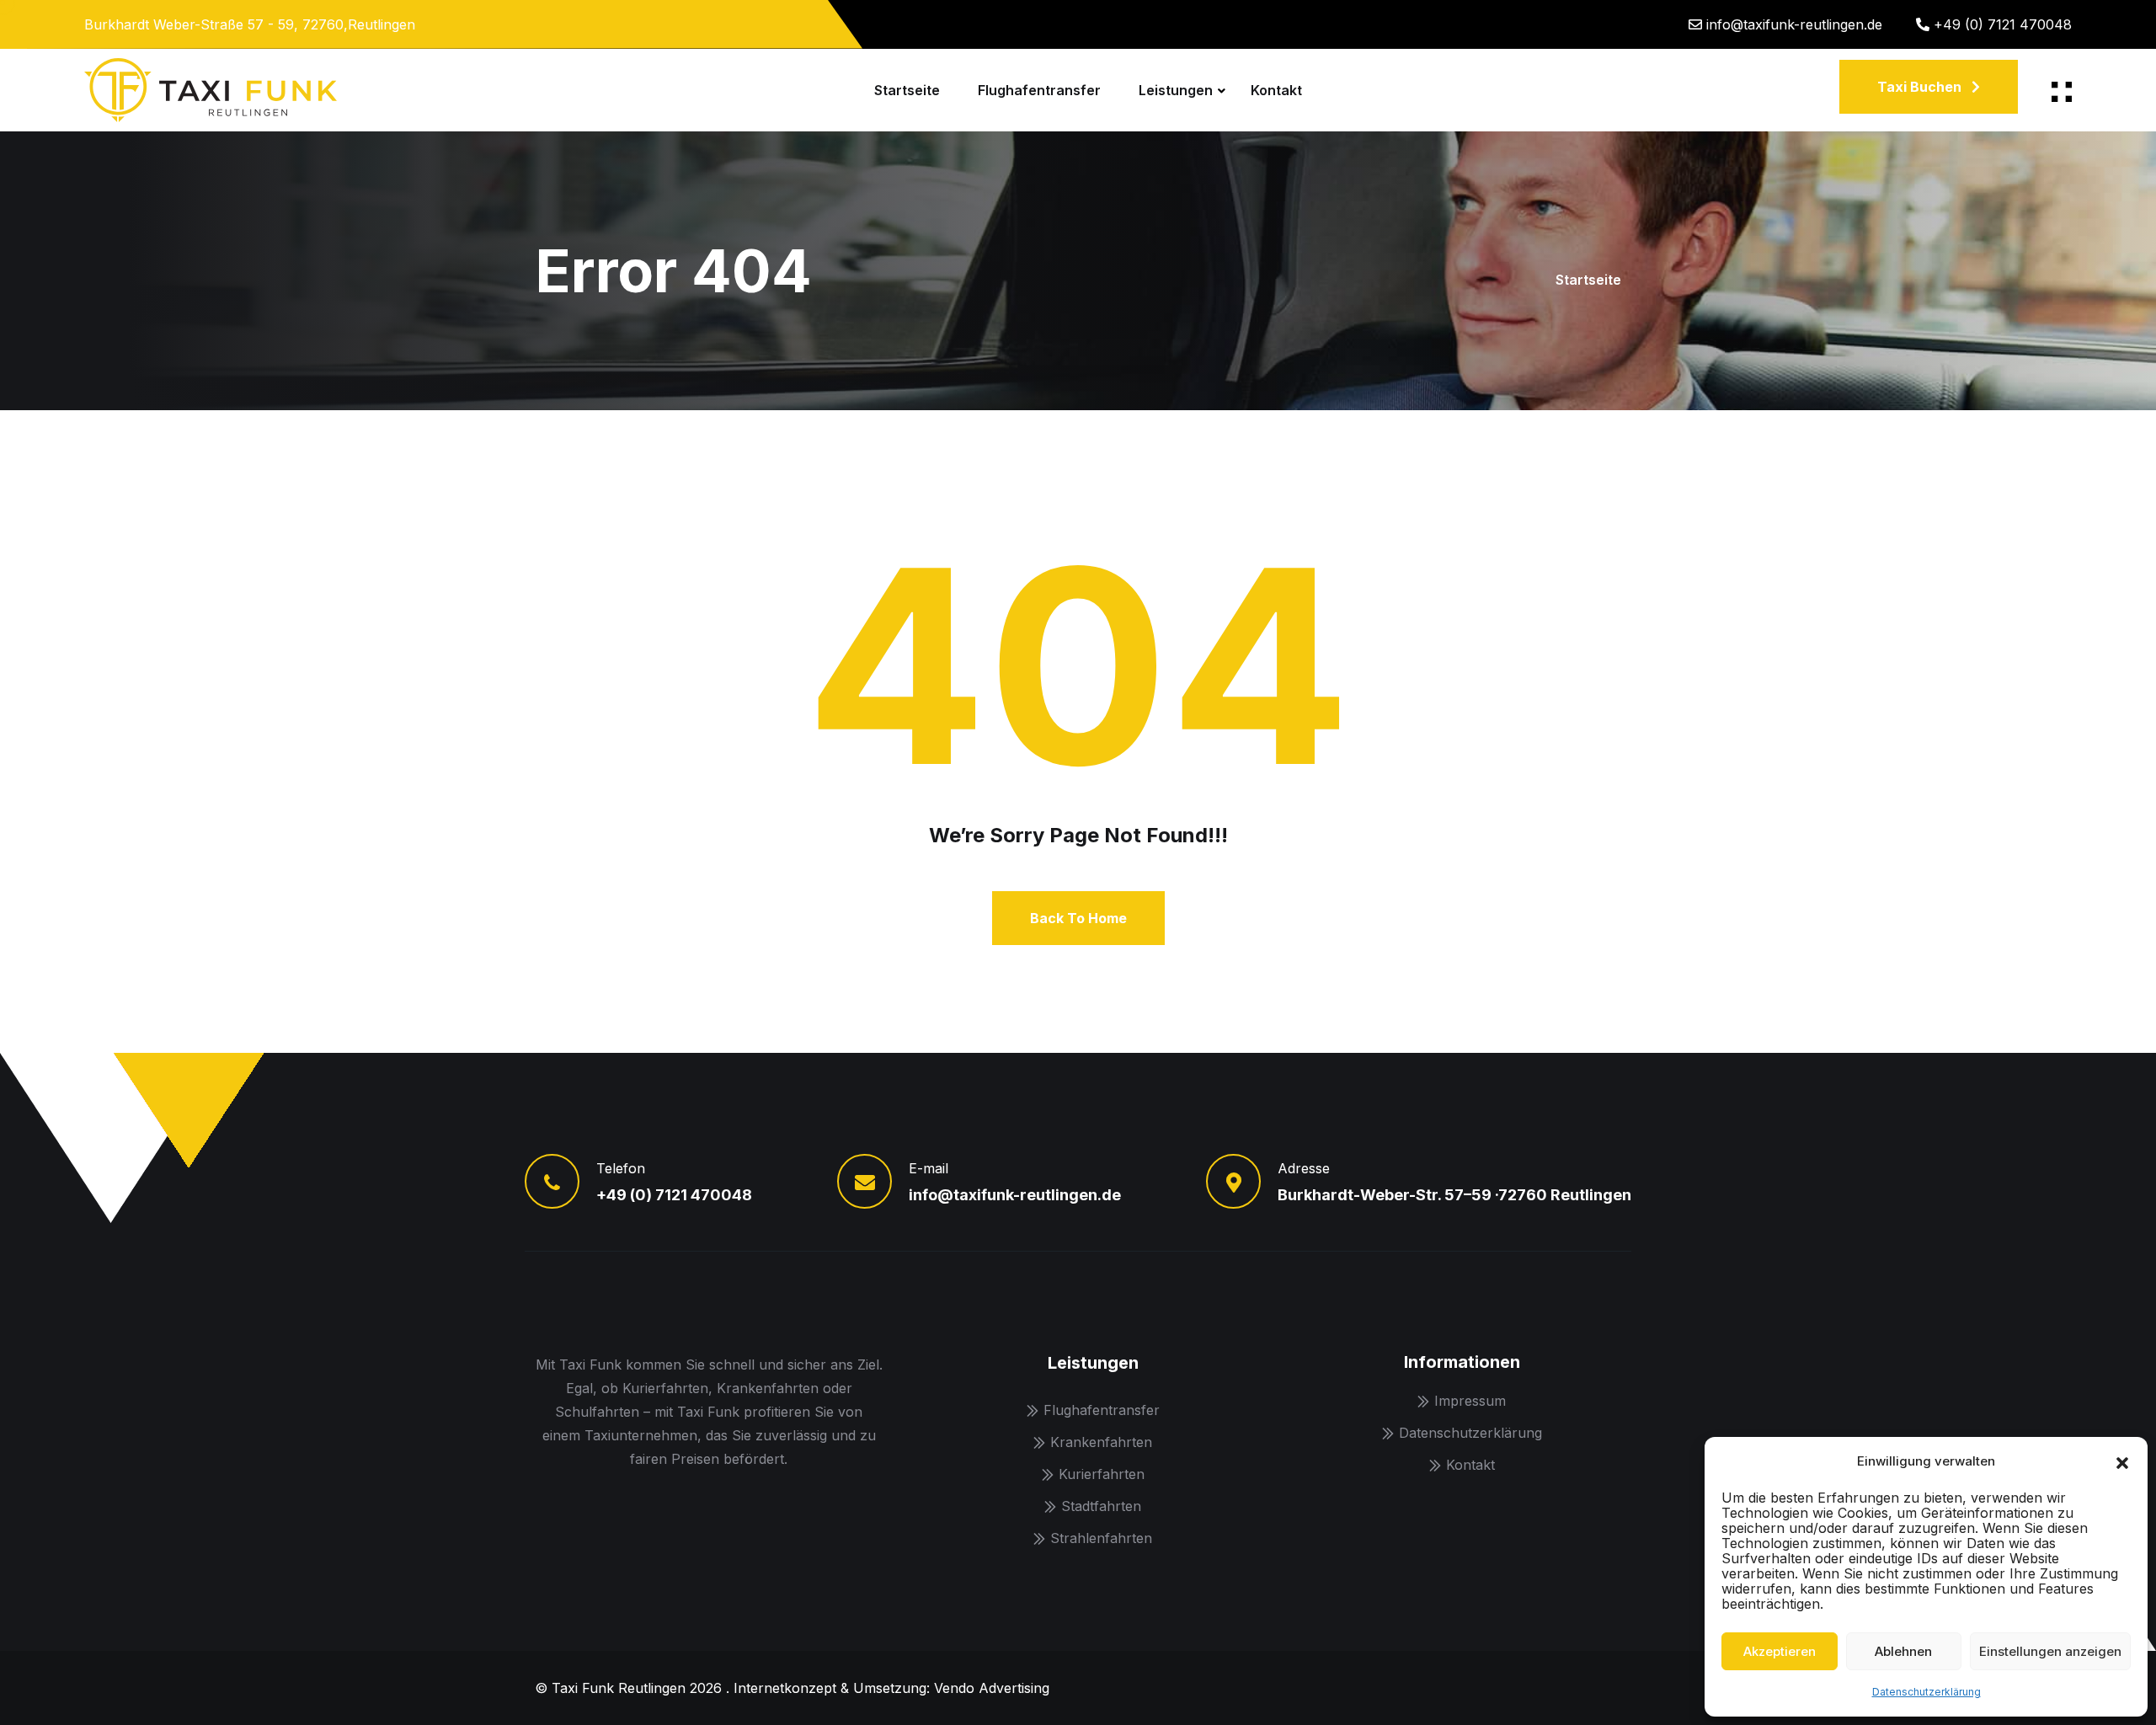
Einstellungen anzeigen (2050, 1651)
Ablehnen (1903, 1651)
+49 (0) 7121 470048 (2003, 24)
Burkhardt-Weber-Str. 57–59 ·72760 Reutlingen (1454, 1195)
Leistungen (1176, 90)
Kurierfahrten (1102, 1474)
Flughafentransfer (1039, 90)
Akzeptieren (1780, 1651)
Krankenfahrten (1101, 1442)
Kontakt (1276, 90)
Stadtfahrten (1101, 1506)
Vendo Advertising (992, 1688)
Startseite (907, 90)
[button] (2122, 1461)
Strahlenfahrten (1101, 1538)
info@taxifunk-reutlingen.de (1794, 24)
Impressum (1470, 1401)
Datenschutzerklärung (1927, 1692)
